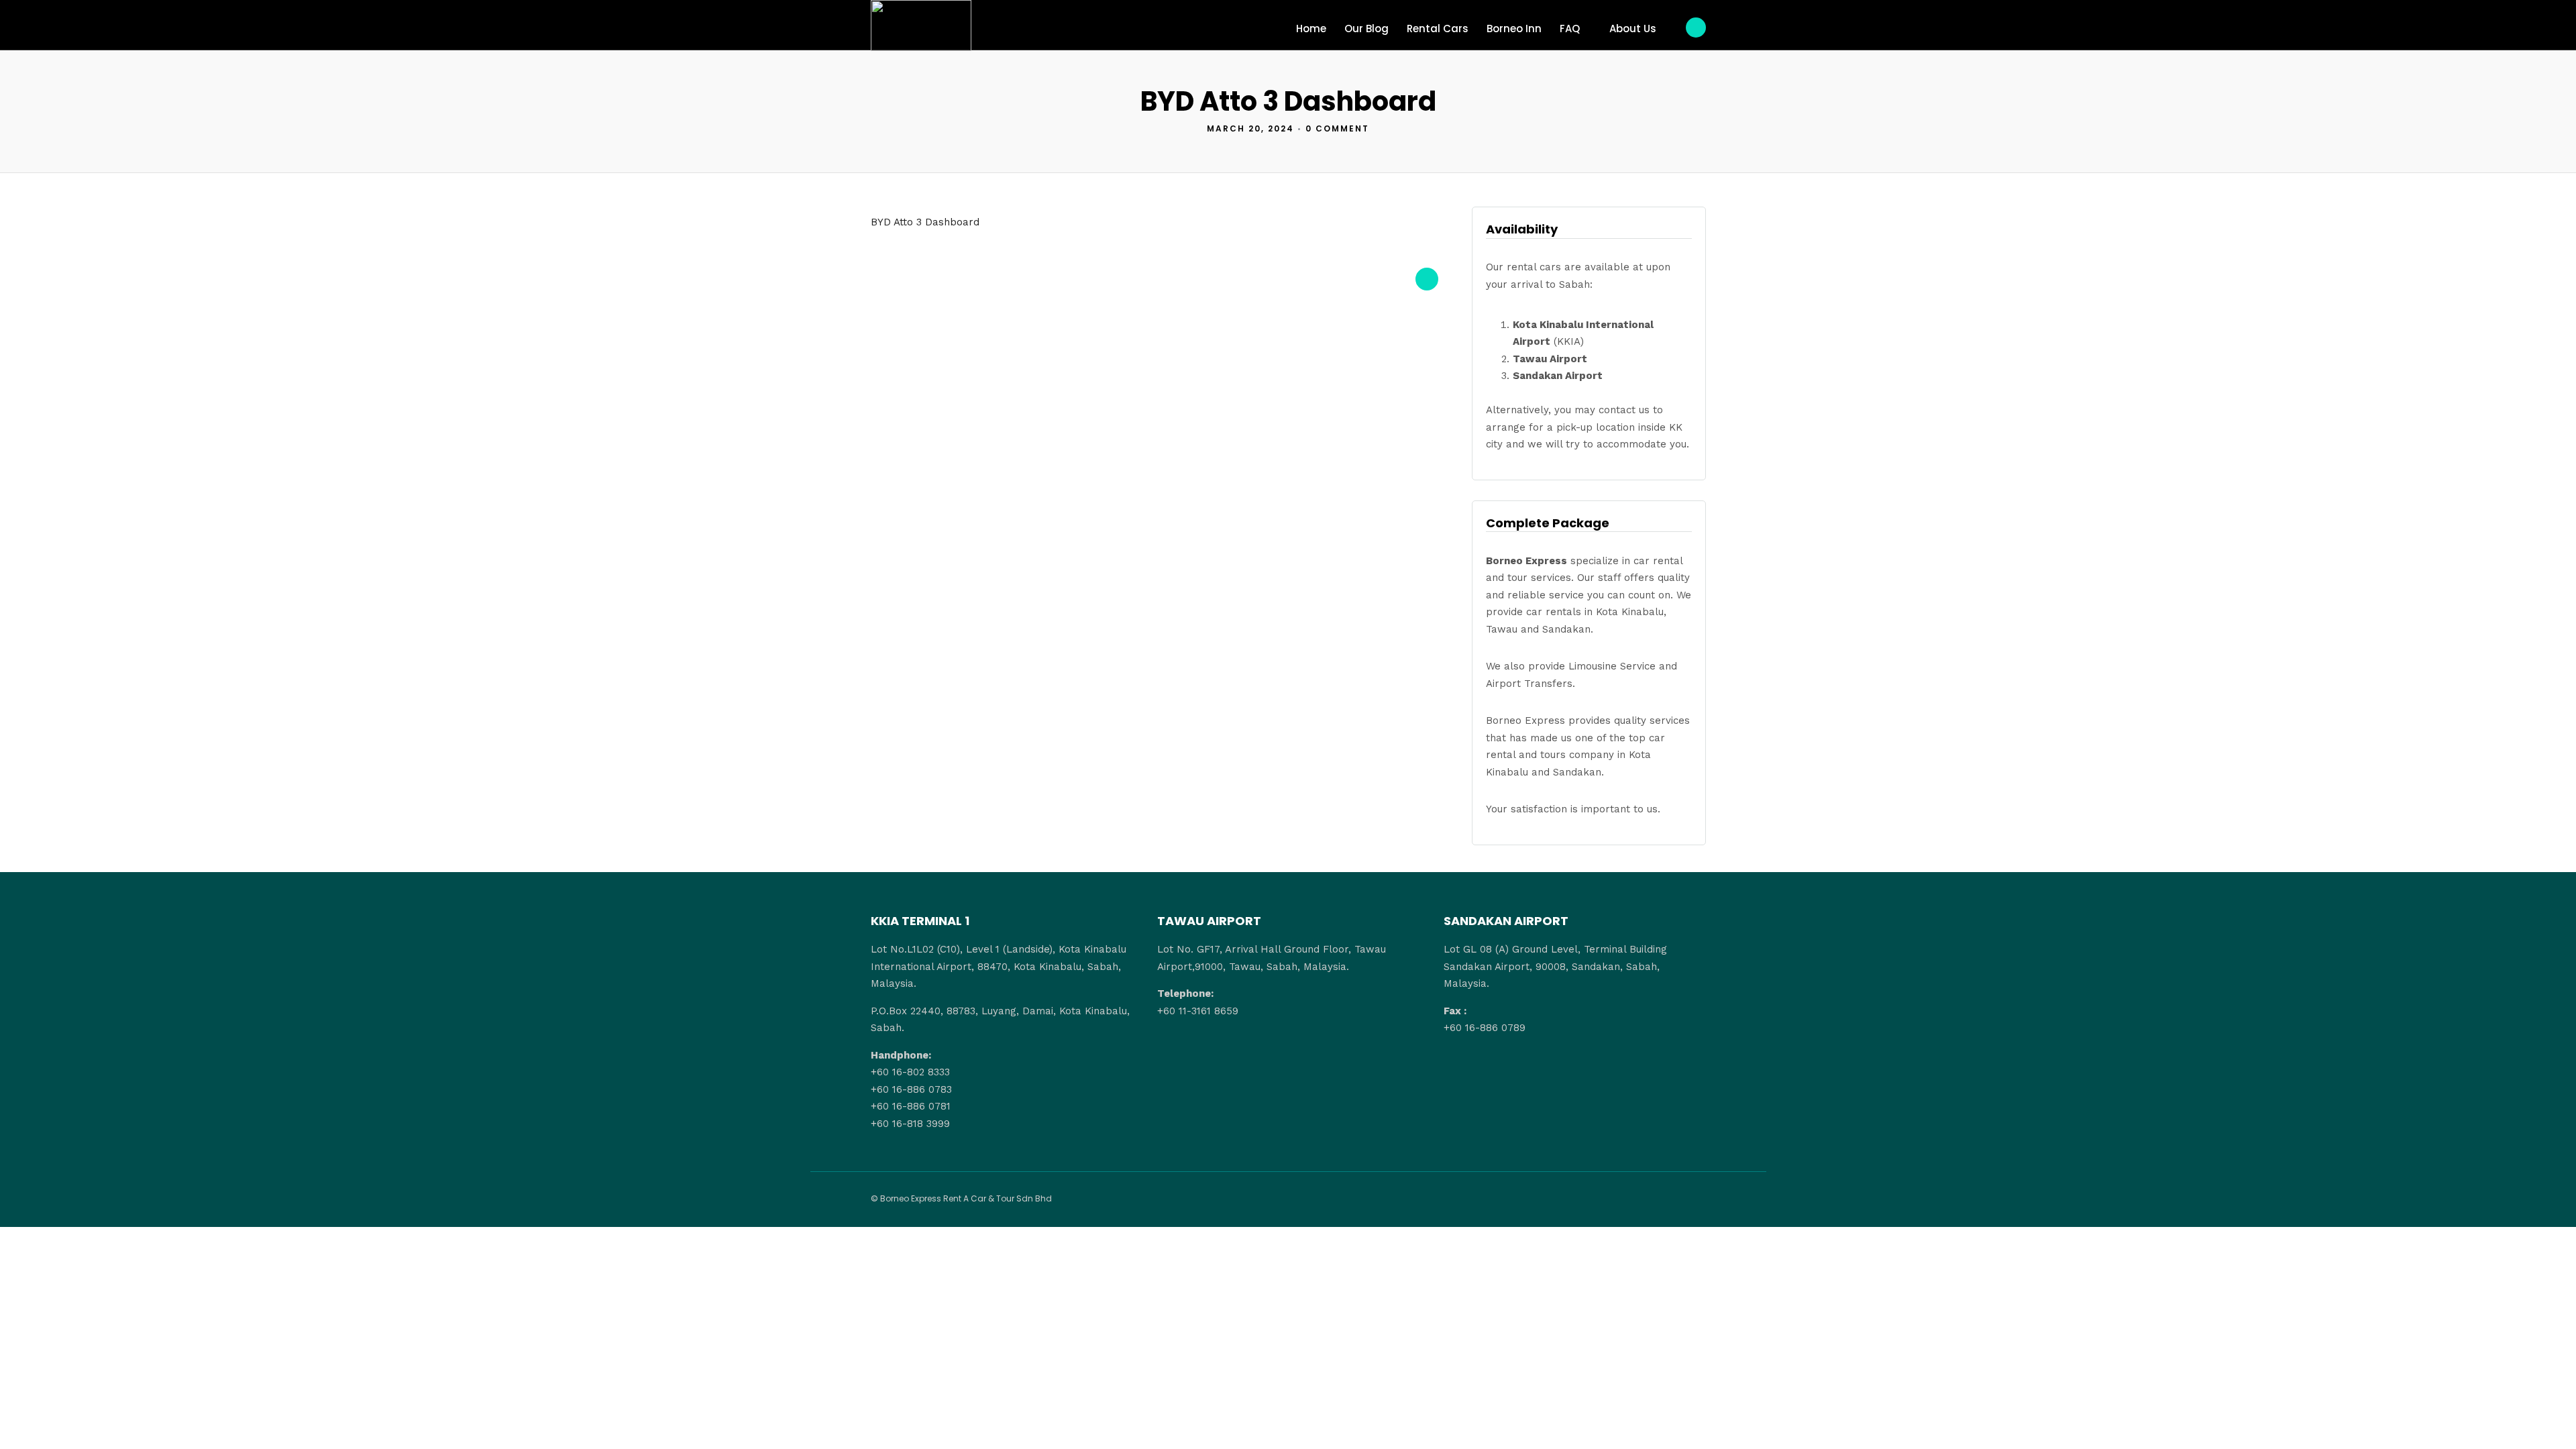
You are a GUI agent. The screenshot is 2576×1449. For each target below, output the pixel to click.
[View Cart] (1696, 28)
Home (1311, 29)
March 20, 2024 (1250, 128)
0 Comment (1337, 128)
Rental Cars (1438, 29)
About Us (1633, 29)
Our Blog (1366, 29)
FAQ (1570, 29)
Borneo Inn (1514, 29)
